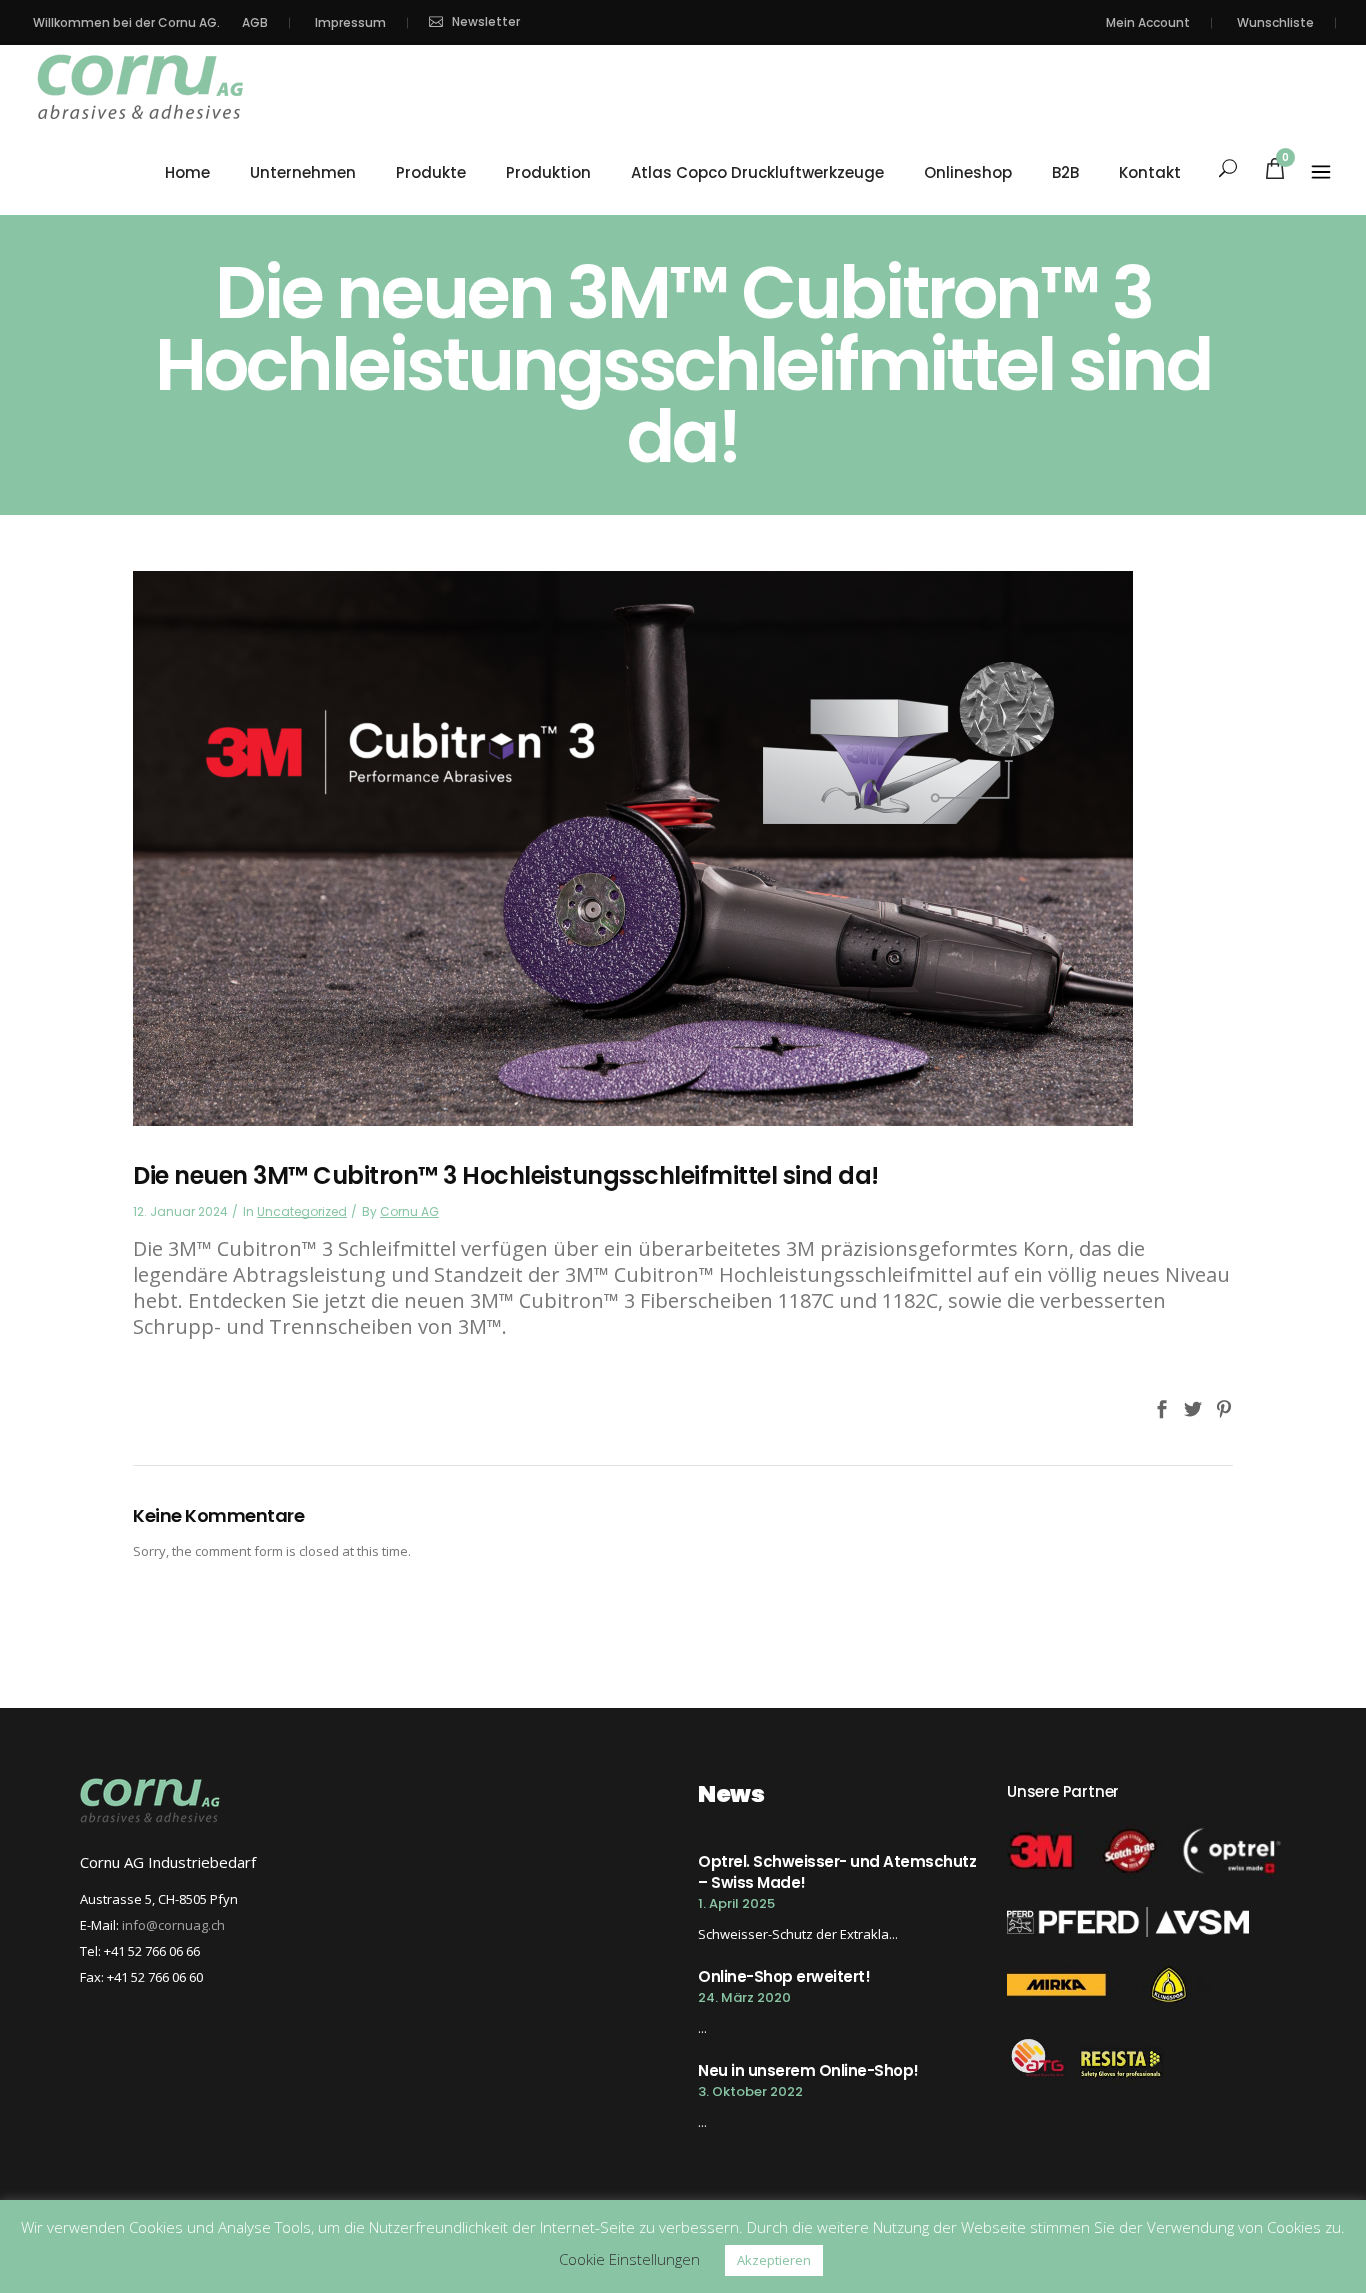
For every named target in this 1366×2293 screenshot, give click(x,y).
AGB (255, 22)
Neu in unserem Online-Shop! (808, 2070)
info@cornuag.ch (173, 1925)
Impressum (350, 22)
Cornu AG (409, 1211)
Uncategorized (302, 1211)
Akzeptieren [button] (774, 2260)
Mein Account (1148, 22)
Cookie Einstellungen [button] (629, 2259)
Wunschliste (1275, 22)
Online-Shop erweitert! (784, 1976)
